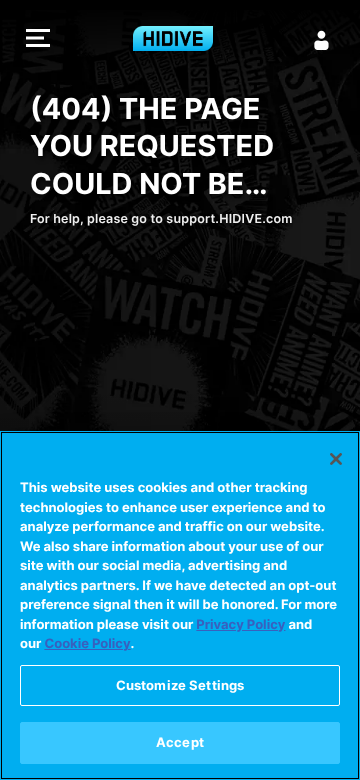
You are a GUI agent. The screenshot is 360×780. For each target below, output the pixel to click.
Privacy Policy (240, 625)
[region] (180, 605)
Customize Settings (180, 685)
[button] (38, 40)
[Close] (336, 459)
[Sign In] (322, 40)
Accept (180, 742)
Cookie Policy (87, 644)
